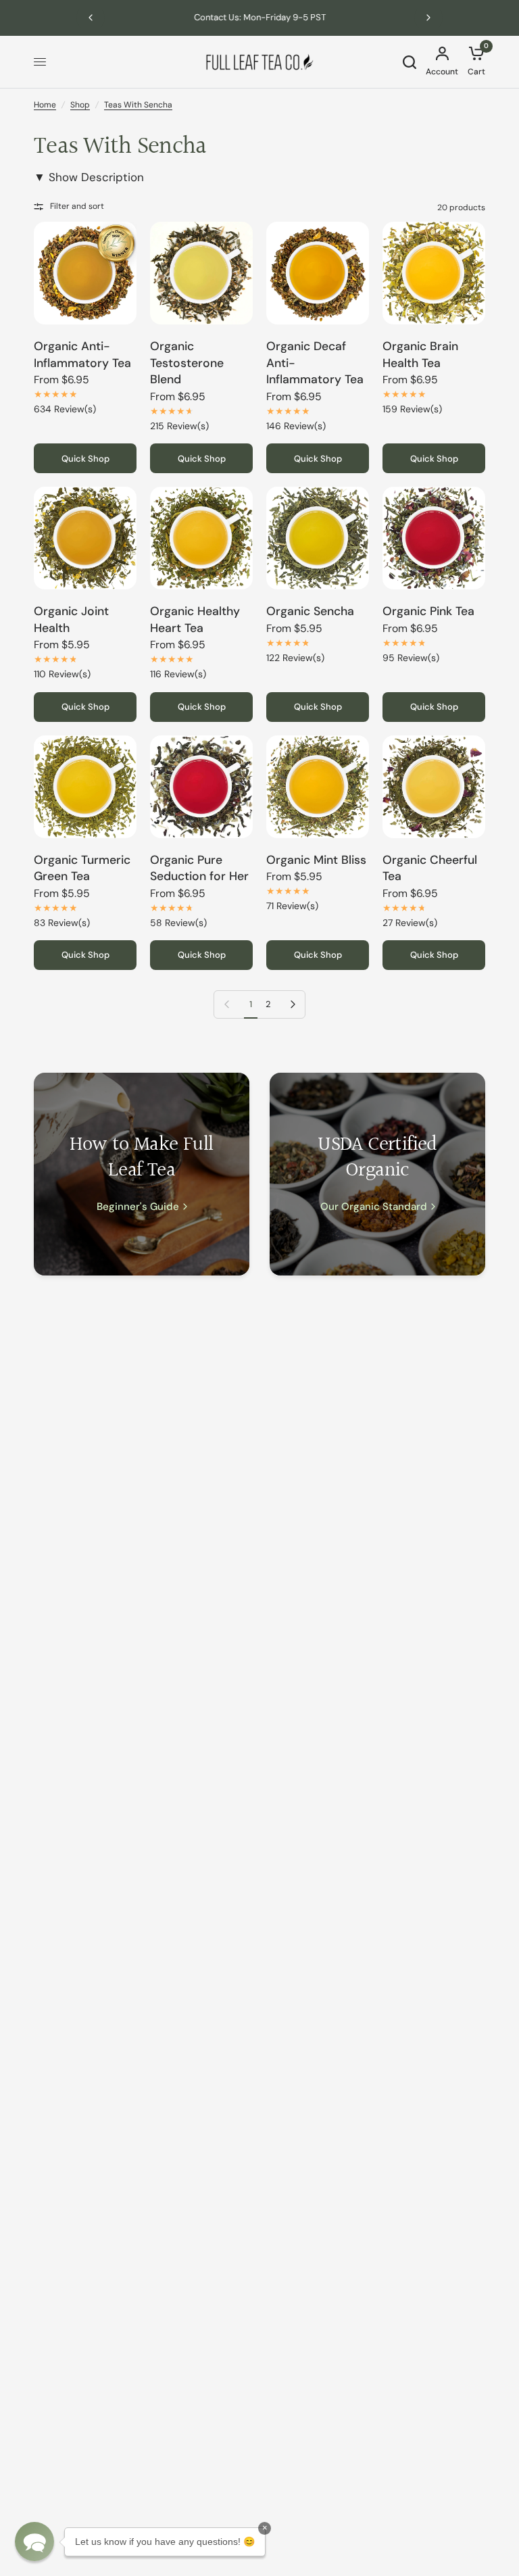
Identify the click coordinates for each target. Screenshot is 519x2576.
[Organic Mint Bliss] (318, 787)
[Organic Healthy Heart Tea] (201, 538)
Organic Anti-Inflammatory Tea (82, 355)
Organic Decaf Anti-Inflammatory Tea (315, 363)
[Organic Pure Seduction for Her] (201, 787)
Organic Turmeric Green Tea (82, 868)
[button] (34, 2542)
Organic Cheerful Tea (430, 868)
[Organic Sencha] (318, 538)
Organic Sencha (310, 611)
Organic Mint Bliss (316, 860)
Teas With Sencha (138, 105)
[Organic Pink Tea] (434, 538)
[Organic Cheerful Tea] (434, 787)
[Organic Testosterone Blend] (201, 273)
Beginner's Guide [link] (138, 1207)
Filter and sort (77, 206)
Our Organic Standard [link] (374, 1207)
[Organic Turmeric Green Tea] (85, 787)
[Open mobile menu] (40, 62)
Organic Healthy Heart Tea (195, 619)
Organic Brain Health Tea (420, 355)
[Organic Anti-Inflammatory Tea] (85, 273)
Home (45, 105)
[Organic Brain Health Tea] (434, 273)
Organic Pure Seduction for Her (199, 868)
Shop (80, 105)
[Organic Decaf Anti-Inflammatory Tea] (318, 273)
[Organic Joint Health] (85, 538)
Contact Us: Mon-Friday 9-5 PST (260, 17)
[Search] (410, 62)
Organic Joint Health (71, 619)
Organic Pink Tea (428, 611)
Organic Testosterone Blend (187, 363)
